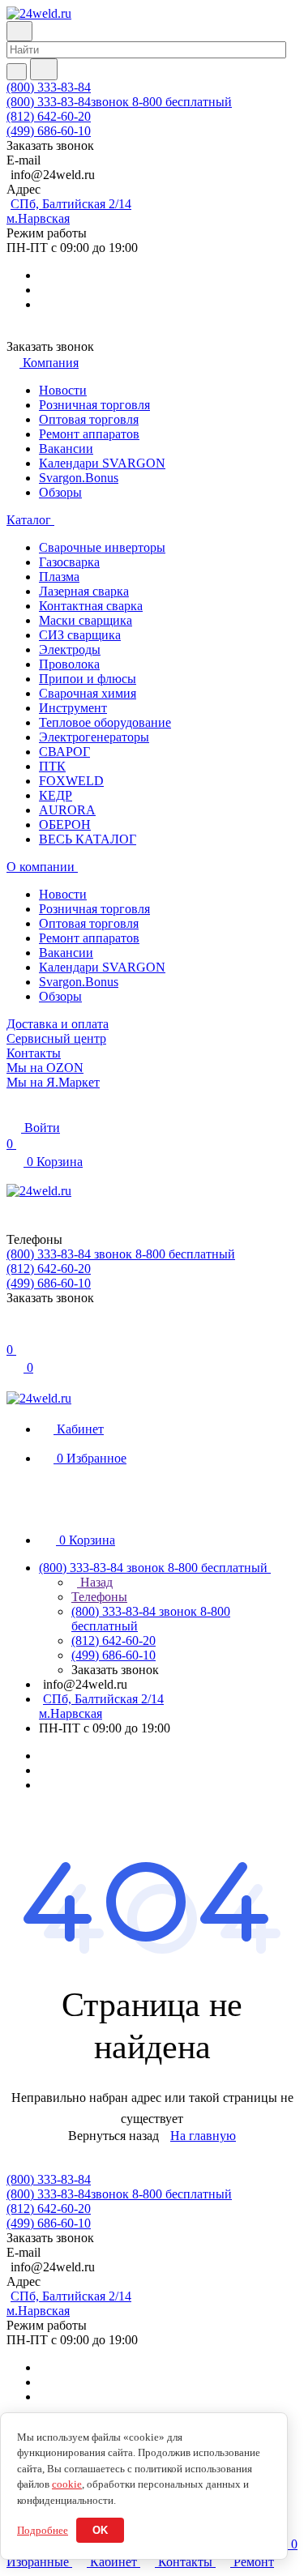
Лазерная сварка (84, 591)
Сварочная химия (88, 693)
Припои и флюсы (88, 679)
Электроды (70, 649)
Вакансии (66, 449)
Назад (95, 1582)
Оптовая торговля (89, 419)
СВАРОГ (64, 752)
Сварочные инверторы (102, 547)
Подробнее (43, 2530)
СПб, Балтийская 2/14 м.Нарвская (69, 211)
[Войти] (14, 1333)
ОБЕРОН (65, 824)
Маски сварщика (86, 620)
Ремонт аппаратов (89, 434)
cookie (67, 2484)
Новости (63, 390)
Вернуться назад (113, 2136)
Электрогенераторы (94, 737)
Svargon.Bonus (79, 478)
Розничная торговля (94, 405)
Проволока (69, 664)
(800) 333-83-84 (49, 87)
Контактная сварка (91, 606)
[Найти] (44, 69)
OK (100, 2530)
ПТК (52, 766)
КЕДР (56, 795)
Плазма (59, 577)
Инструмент (73, 708)
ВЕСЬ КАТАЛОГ (88, 839)
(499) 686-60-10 (49, 131)
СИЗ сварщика (80, 635)
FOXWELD (71, 781)
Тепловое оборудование (105, 722)
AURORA (67, 810)
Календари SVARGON (102, 463)
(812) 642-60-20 (49, 116)
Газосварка (69, 562)
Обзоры (60, 492)
